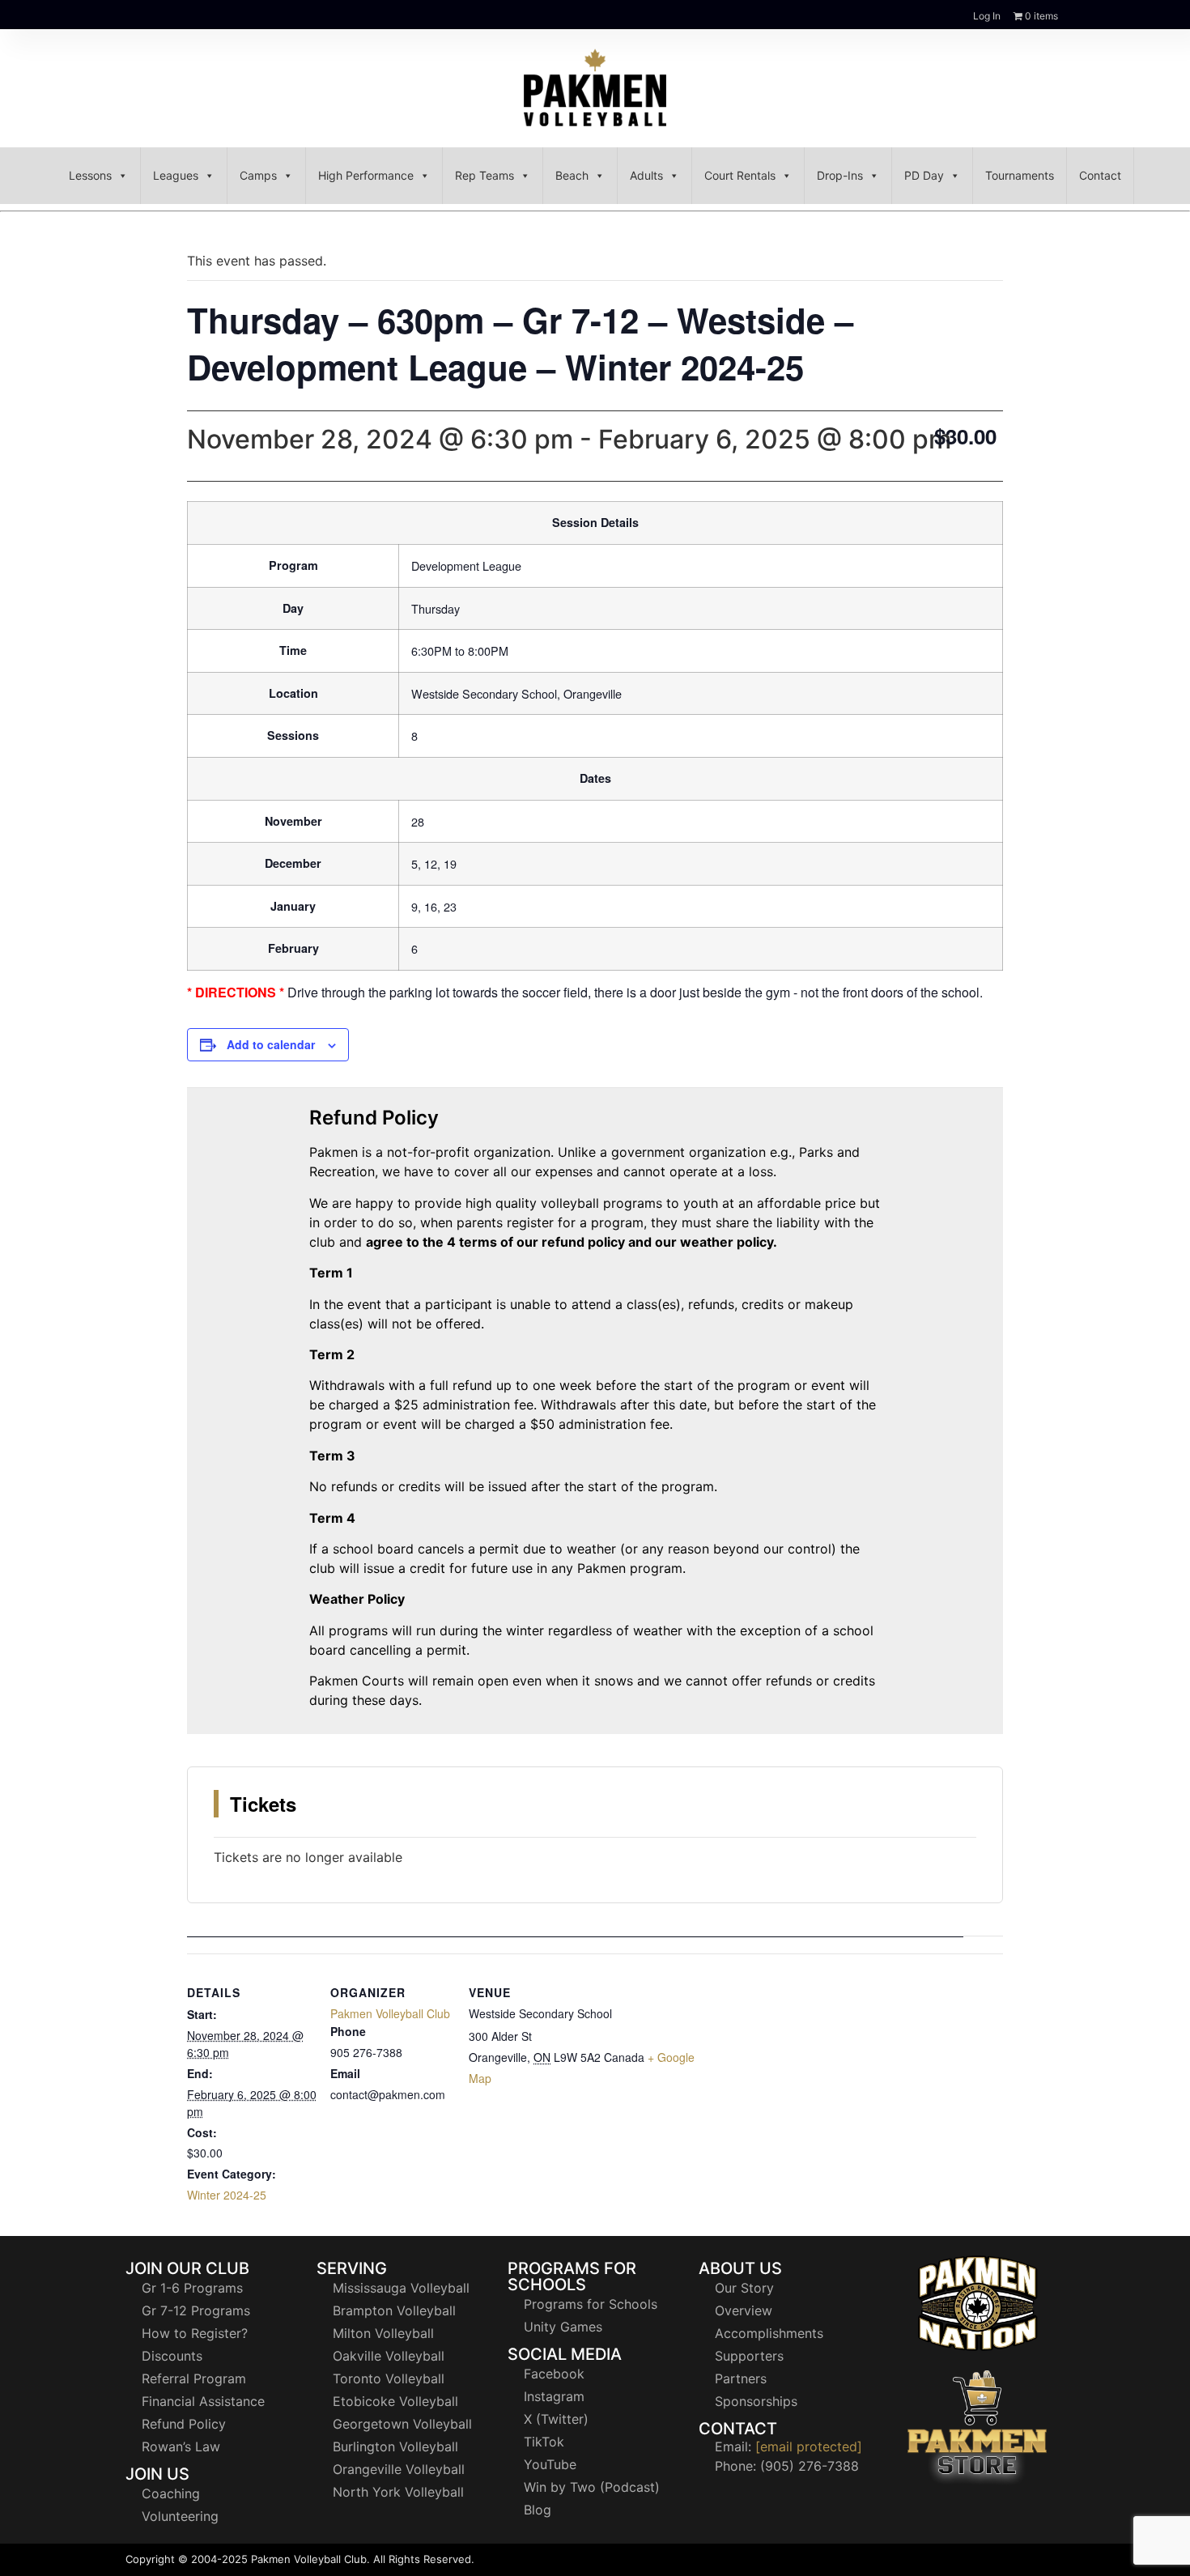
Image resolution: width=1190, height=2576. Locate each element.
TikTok (544, 2442)
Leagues (176, 175)
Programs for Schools (591, 2304)
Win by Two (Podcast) (592, 2487)
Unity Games (563, 2327)
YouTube (550, 2464)
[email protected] (809, 2446)
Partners (741, 2378)
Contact (1100, 175)
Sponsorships (756, 2401)
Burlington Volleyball (395, 2446)
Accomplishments (769, 2333)
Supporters (749, 2356)
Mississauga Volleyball (401, 2288)
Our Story (744, 2288)
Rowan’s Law (181, 2446)
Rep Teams (484, 175)
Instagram (554, 2396)
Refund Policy (184, 2424)
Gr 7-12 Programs (196, 2310)
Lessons (90, 175)
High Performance (366, 175)
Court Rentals (740, 175)
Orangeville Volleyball (399, 2469)
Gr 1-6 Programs (192, 2288)
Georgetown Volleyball (402, 2424)
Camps (258, 175)
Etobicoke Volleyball (395, 2401)
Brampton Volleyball (394, 2310)
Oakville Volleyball (389, 2356)
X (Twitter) (556, 2419)
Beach (572, 175)
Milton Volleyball (383, 2333)
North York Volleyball (398, 2492)
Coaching (171, 2493)
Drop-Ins (840, 175)
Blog (538, 2510)
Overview (744, 2310)
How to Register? (195, 2333)
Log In (987, 16)
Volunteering (180, 2516)
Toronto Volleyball (389, 2378)
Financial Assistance (203, 2401)
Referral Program (194, 2378)
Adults (646, 175)
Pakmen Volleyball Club (390, 2013)
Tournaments (1020, 175)
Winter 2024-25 (227, 2195)
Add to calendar (271, 1044)
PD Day (924, 175)
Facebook (554, 2374)
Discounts (172, 2356)
